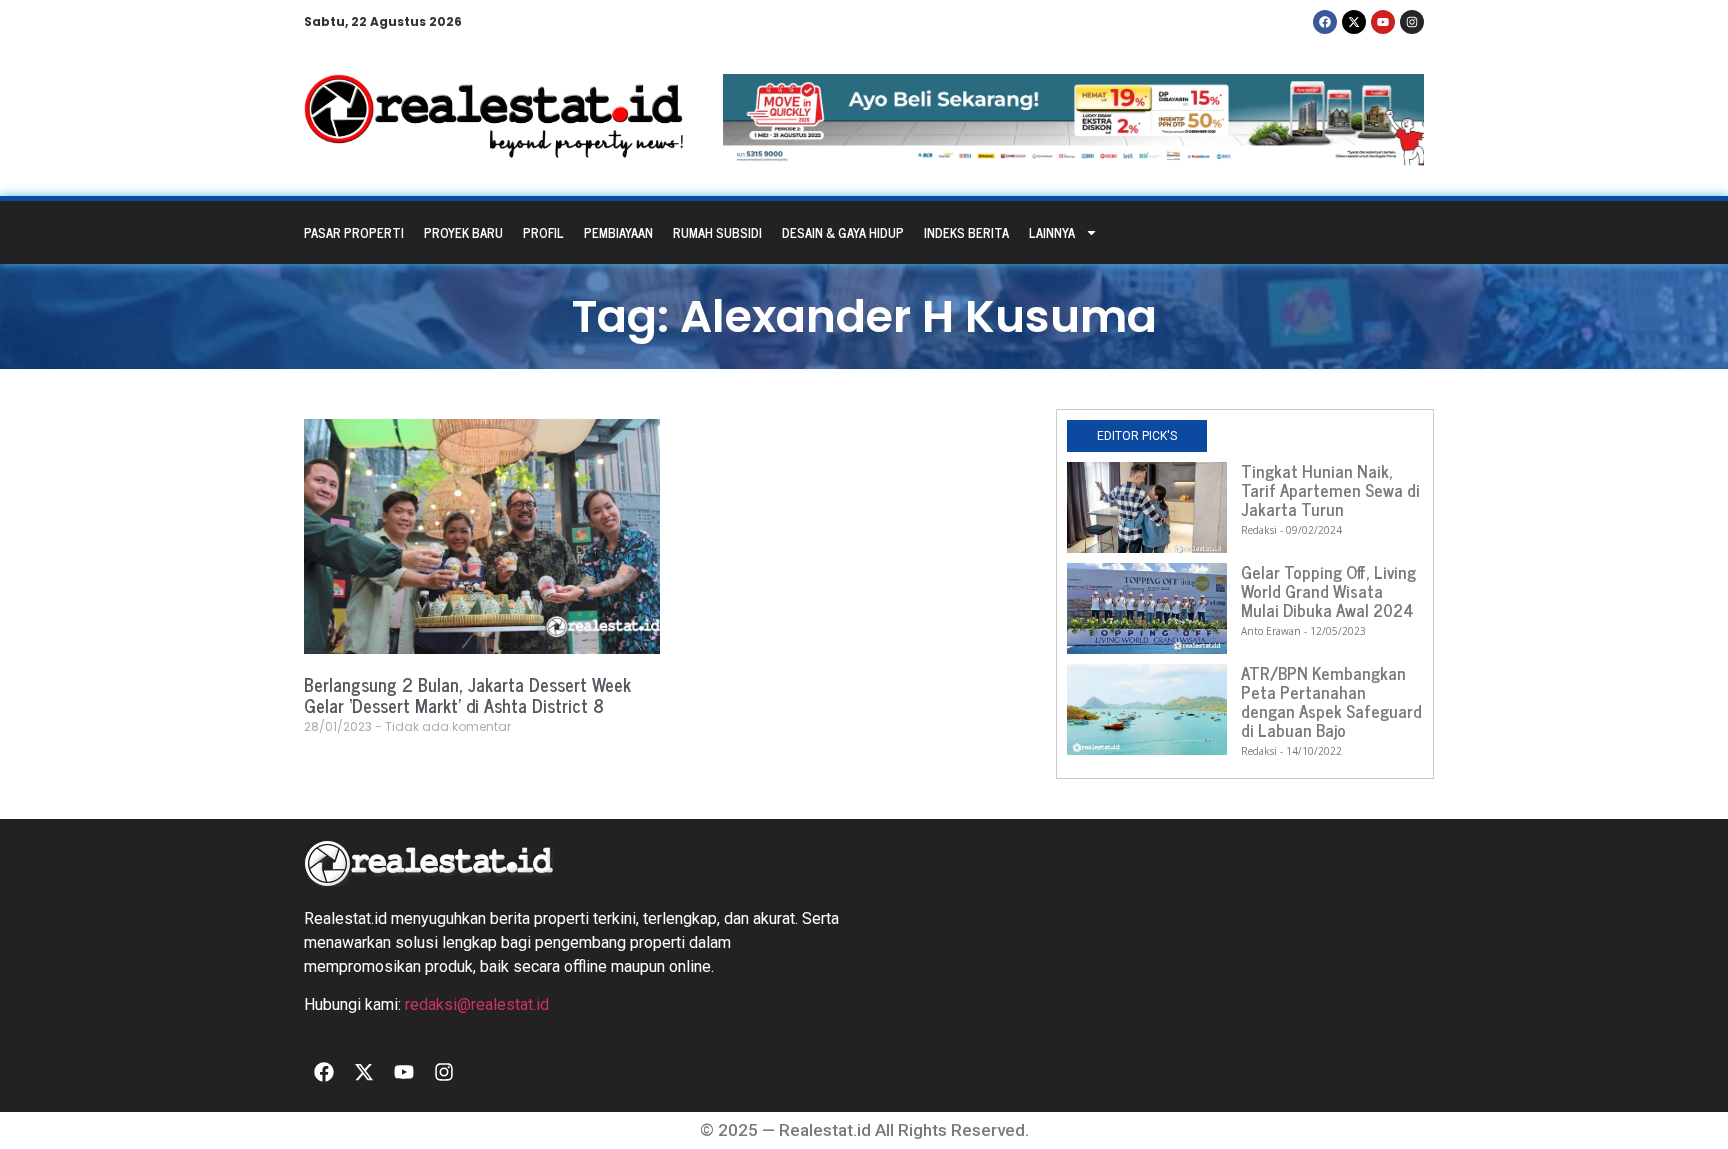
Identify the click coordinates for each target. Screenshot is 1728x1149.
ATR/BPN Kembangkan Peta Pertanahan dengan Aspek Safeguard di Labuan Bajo (1331, 701)
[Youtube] (1383, 22)
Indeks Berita (966, 232)
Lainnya (1052, 232)
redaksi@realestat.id (477, 1004)
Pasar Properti (354, 232)
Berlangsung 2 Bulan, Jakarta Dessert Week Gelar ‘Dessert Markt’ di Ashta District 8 (467, 695)
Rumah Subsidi (717, 232)
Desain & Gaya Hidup (843, 232)
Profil (543, 232)
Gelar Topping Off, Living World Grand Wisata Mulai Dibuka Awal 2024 (1328, 591)
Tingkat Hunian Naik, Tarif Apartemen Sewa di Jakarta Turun (1330, 490)
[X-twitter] (1354, 22)
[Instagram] (1412, 22)
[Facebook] (1325, 22)
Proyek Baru (463, 232)
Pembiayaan (618, 232)
